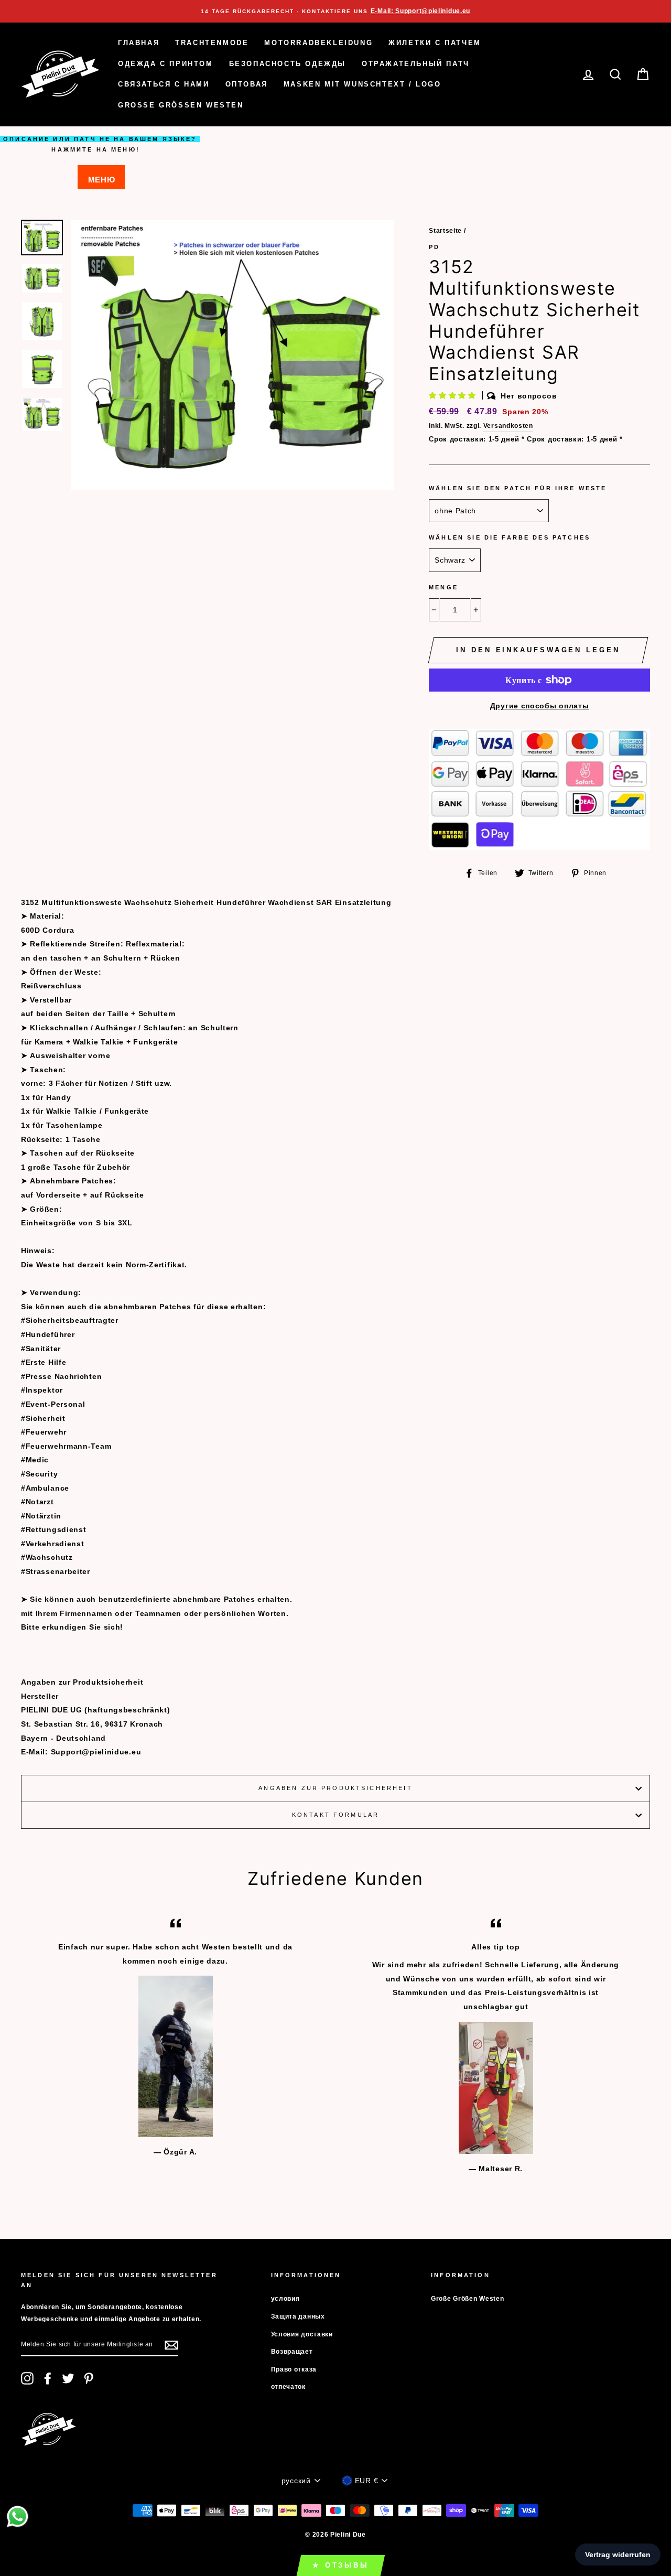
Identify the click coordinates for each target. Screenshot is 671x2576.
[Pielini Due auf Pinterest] (89, 2378)
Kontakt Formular (335, 1815)
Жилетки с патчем (435, 43)
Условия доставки (302, 2334)
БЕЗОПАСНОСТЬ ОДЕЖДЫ (288, 64)
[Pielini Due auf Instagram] (27, 2378)
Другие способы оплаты (540, 706)
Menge (443, 587)
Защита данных (298, 2316)
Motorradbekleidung (318, 43)
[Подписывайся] (171, 2345)
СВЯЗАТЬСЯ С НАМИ (164, 84)
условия (285, 2299)
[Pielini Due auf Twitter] (68, 2378)
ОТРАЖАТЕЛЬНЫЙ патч (416, 64)
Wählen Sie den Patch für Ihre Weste (518, 488)
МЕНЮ (102, 180)
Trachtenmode (212, 43)
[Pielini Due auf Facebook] (48, 2378)
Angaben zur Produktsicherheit (335, 1788)
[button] (453, 395)
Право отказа (294, 2369)
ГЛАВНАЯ (139, 43)
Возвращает (292, 2352)
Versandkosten (508, 426)
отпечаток (288, 2387)
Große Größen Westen (181, 105)
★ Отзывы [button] (341, 2565)
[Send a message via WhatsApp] (18, 2516)
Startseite (445, 231)
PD (434, 247)
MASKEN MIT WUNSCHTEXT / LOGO (362, 84)
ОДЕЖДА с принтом (166, 64)
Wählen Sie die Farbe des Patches (510, 537)
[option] (335, 11)
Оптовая (247, 84)
